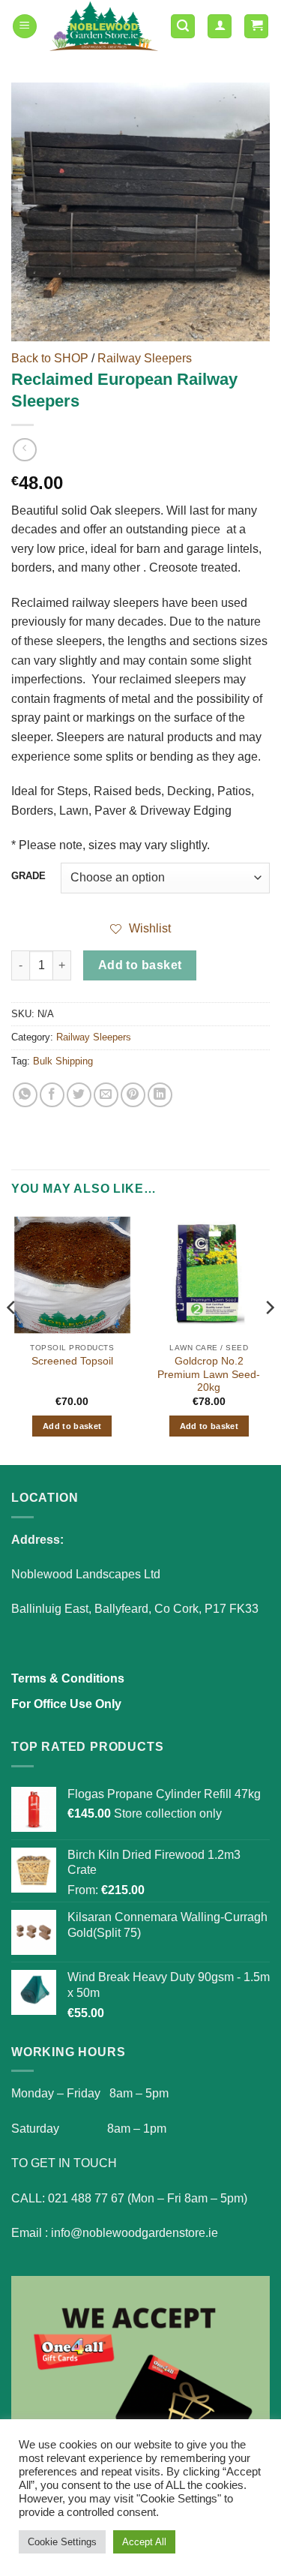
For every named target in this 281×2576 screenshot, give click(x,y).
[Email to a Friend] (106, 1095)
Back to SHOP (50, 358)
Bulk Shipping (63, 1061)
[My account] (220, 27)
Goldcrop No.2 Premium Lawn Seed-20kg (209, 1374)
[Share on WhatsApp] (25, 1095)
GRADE (28, 876)
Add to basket (140, 965)
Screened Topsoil (72, 1361)
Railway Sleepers (145, 358)
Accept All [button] (144, 2542)
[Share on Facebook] (52, 1095)
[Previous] (12, 1338)
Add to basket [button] (72, 1426)
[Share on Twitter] (79, 1095)
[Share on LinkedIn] (160, 1095)
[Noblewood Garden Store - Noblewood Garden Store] (104, 26)
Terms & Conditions (68, 1678)
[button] (25, 27)
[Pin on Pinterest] (133, 1095)
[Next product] (24, 450)
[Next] (269, 1338)
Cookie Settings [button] (62, 2542)
